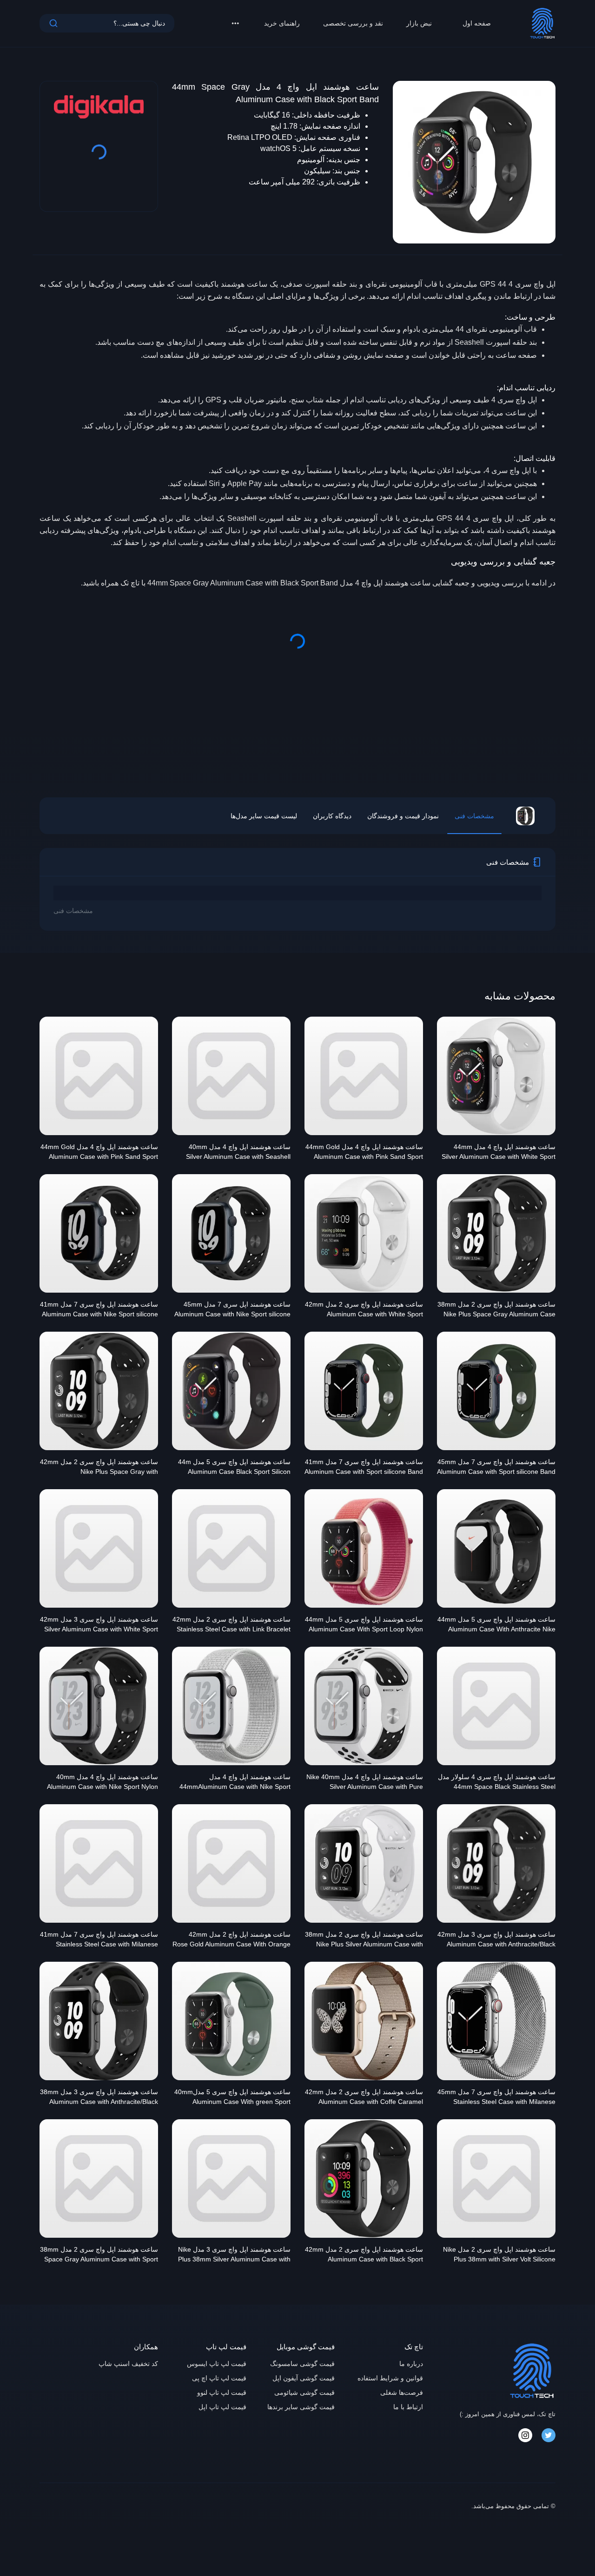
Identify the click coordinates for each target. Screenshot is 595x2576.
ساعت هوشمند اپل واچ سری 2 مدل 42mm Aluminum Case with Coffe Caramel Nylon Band (364, 2098)
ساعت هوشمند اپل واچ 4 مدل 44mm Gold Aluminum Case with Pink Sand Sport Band (364, 1153)
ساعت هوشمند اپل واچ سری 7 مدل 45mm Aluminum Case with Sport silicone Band (496, 1467)
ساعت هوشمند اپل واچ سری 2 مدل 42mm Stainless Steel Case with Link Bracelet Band (231, 1625)
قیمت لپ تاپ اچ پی (219, 2378)
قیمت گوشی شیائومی (304, 2392)
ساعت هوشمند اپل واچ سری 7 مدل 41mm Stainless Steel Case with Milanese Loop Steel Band (99, 1940)
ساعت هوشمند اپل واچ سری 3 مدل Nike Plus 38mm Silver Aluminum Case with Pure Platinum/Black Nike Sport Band (234, 2255)
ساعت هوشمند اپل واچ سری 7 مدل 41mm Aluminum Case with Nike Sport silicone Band (99, 1310)
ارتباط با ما (408, 2407)
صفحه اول (477, 23)
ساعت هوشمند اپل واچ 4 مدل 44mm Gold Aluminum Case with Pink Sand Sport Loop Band (99, 1153)
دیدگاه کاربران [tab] (332, 816)
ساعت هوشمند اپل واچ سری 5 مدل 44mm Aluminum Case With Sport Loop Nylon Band (364, 1625)
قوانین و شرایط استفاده (390, 2378)
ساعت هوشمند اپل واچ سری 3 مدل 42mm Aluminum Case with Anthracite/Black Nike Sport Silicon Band (496, 1940)
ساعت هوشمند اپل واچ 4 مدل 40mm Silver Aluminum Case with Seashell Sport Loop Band (238, 1153)
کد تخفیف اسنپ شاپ (128, 2364)
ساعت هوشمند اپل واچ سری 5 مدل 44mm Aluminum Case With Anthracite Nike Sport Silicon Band (496, 1625)
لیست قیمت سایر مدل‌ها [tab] (264, 816)
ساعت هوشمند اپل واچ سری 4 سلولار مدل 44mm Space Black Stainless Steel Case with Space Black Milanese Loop (497, 1783)
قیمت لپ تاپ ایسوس (217, 2364)
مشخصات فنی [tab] (474, 816)
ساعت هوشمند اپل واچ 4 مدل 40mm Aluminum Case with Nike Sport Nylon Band (102, 1783)
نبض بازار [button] (419, 23)
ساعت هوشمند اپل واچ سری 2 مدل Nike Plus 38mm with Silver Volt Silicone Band (499, 2255)
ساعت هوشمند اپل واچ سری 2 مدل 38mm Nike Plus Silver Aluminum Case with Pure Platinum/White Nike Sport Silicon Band (364, 1940)
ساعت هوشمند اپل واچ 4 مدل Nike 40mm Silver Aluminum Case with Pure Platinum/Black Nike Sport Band (365, 1783)
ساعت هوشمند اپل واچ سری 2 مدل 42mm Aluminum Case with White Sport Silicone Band (364, 1310)
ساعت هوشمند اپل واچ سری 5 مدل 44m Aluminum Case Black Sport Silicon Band (234, 1468)
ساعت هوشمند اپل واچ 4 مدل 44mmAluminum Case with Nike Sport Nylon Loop (235, 1783)
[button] (235, 23)
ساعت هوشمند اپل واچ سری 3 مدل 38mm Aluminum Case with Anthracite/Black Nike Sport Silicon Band (99, 2098)
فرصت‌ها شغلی (402, 2392)
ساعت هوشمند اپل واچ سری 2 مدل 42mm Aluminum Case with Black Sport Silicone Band (364, 2255)
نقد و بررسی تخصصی (353, 23)
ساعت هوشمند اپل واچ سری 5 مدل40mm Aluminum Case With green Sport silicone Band (232, 2098)
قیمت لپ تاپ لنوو (222, 2392)
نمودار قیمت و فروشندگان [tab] (403, 816)
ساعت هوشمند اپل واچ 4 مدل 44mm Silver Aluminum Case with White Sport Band (499, 1153)
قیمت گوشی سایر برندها (301, 2407)
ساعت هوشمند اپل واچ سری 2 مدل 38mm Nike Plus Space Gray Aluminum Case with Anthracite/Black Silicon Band (496, 1310)
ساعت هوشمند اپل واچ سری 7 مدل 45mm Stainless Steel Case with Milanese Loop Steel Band (496, 2098)
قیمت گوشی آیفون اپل (304, 2378)
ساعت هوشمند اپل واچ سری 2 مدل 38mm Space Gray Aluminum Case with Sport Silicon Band (99, 2255)
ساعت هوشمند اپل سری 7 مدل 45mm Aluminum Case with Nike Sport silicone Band (232, 1310)
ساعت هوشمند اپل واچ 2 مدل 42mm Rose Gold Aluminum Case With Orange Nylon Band (231, 1940)
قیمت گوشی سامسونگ (302, 2364)
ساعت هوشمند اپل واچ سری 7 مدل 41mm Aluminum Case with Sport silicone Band (364, 1467)
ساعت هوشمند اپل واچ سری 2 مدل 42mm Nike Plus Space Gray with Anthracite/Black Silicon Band (99, 1468)
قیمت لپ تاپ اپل (222, 2407)
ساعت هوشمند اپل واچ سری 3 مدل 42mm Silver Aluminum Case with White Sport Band (99, 1625)
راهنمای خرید (282, 23)
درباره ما (411, 2364)
